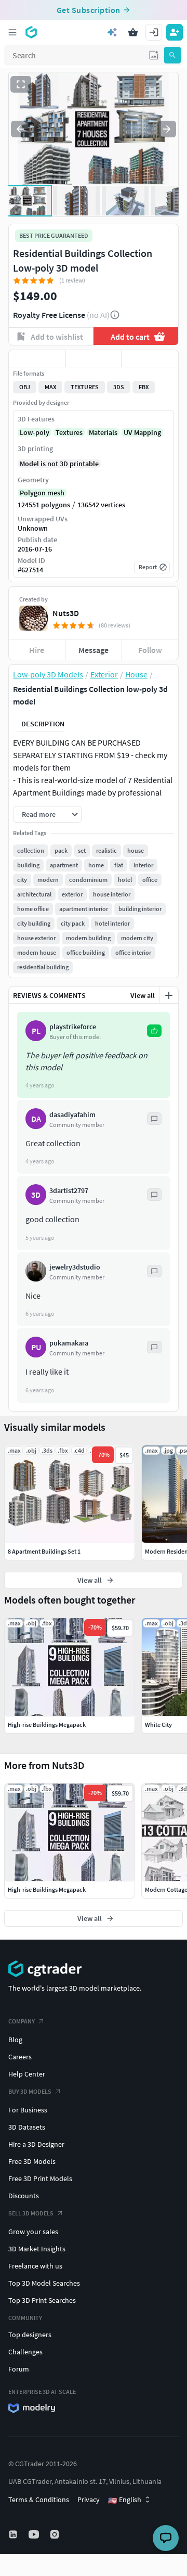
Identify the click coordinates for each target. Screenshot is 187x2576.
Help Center (27, 2074)
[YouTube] (35, 2534)
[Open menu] (12, 32)
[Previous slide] (20, 129)
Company (22, 2021)
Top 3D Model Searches (44, 2283)
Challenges (25, 2352)
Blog (15, 2040)
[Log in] (154, 32)
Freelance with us (35, 2266)
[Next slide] (167, 129)
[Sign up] (175, 32)
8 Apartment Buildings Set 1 (44, 1551)
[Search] (172, 55)
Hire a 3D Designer (36, 2144)
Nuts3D (66, 613)
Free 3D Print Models (40, 2178)
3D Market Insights (37, 2249)
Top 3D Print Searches (42, 2300)
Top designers (30, 2335)
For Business (28, 2110)
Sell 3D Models (31, 2213)
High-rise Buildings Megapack (47, 1889)
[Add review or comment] (169, 995)
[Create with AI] (112, 32)
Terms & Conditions (39, 2500)
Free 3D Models (32, 2161)
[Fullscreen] (21, 84)
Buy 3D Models (30, 2091)
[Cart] (133, 32)
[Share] (150, 358)
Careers (20, 2057)
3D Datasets (27, 2127)
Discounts (24, 2196)
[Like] (37, 358)
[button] (154, 55)
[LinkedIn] (14, 2534)
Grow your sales (33, 2232)
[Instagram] (56, 2534)
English (125, 2500)
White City (158, 1725)
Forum (19, 2369)
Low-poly (35, 432)
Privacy (89, 2500)
